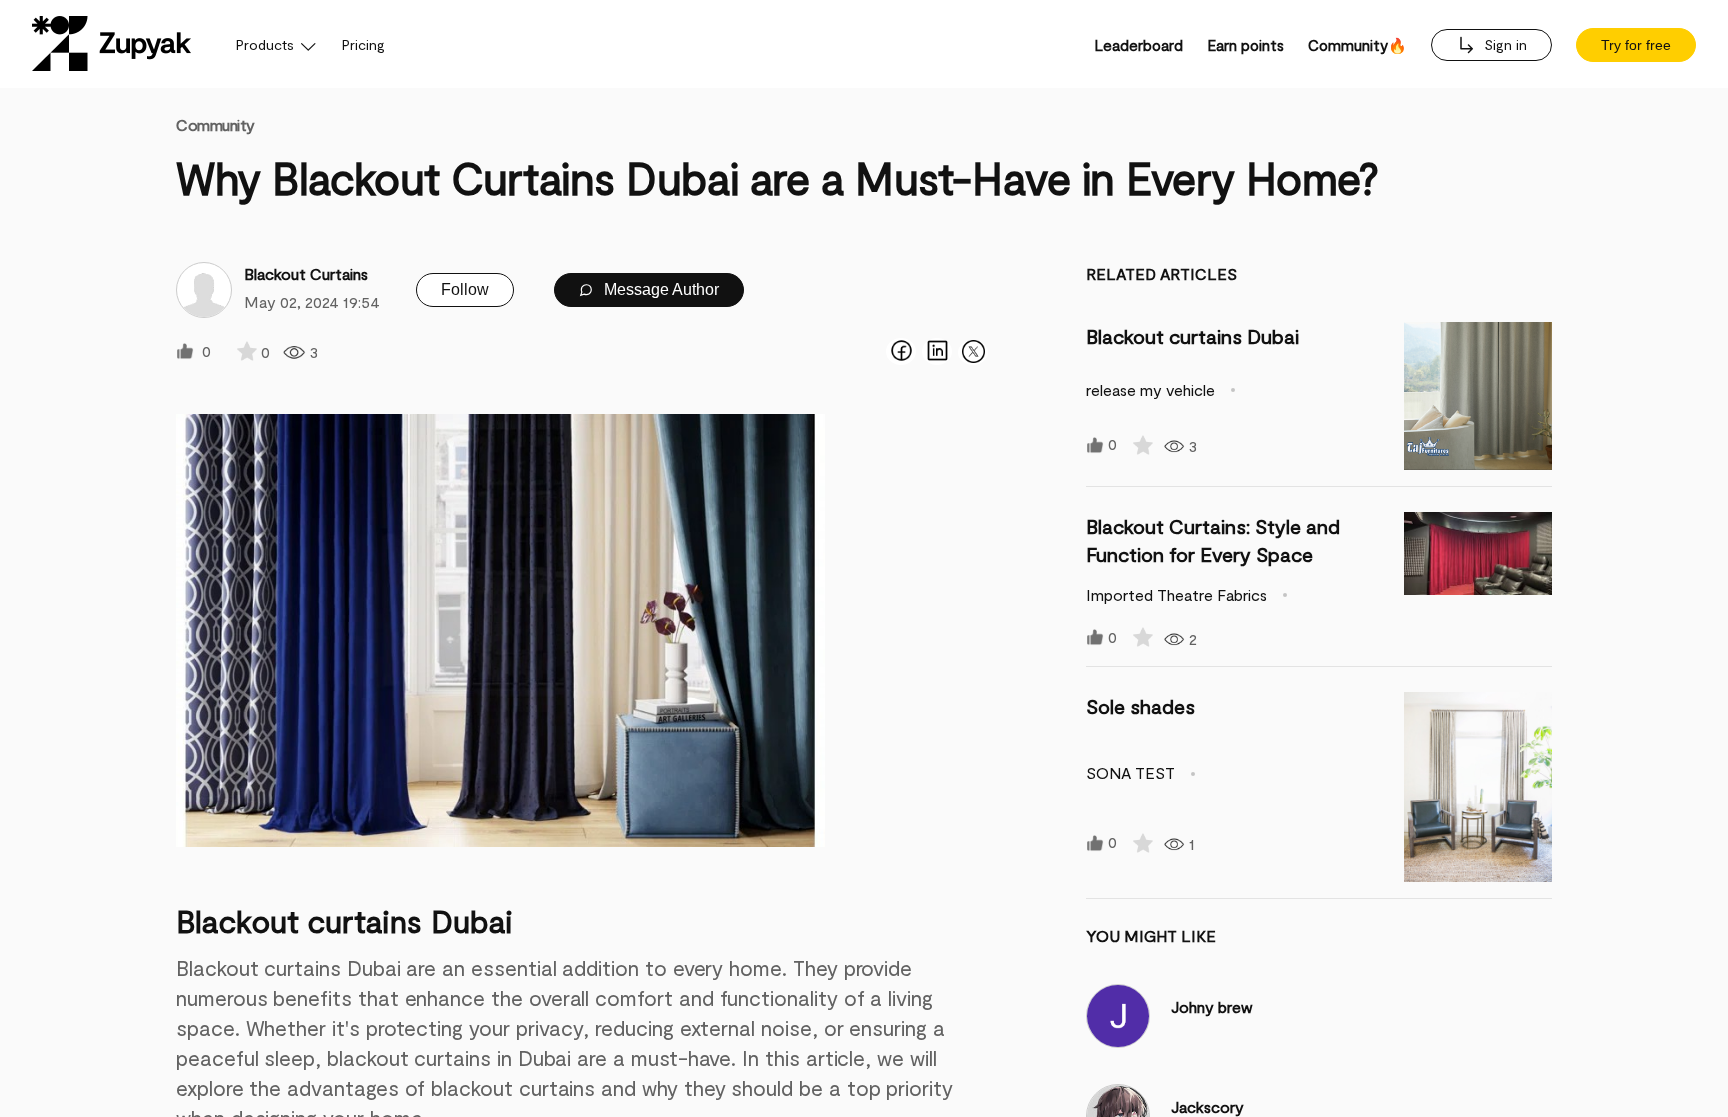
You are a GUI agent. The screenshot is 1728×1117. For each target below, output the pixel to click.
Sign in (1503, 44)
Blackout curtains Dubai (1192, 336)
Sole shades (1140, 706)
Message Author (659, 289)
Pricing (363, 44)
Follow (465, 289)
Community (215, 124)
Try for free (1636, 45)
